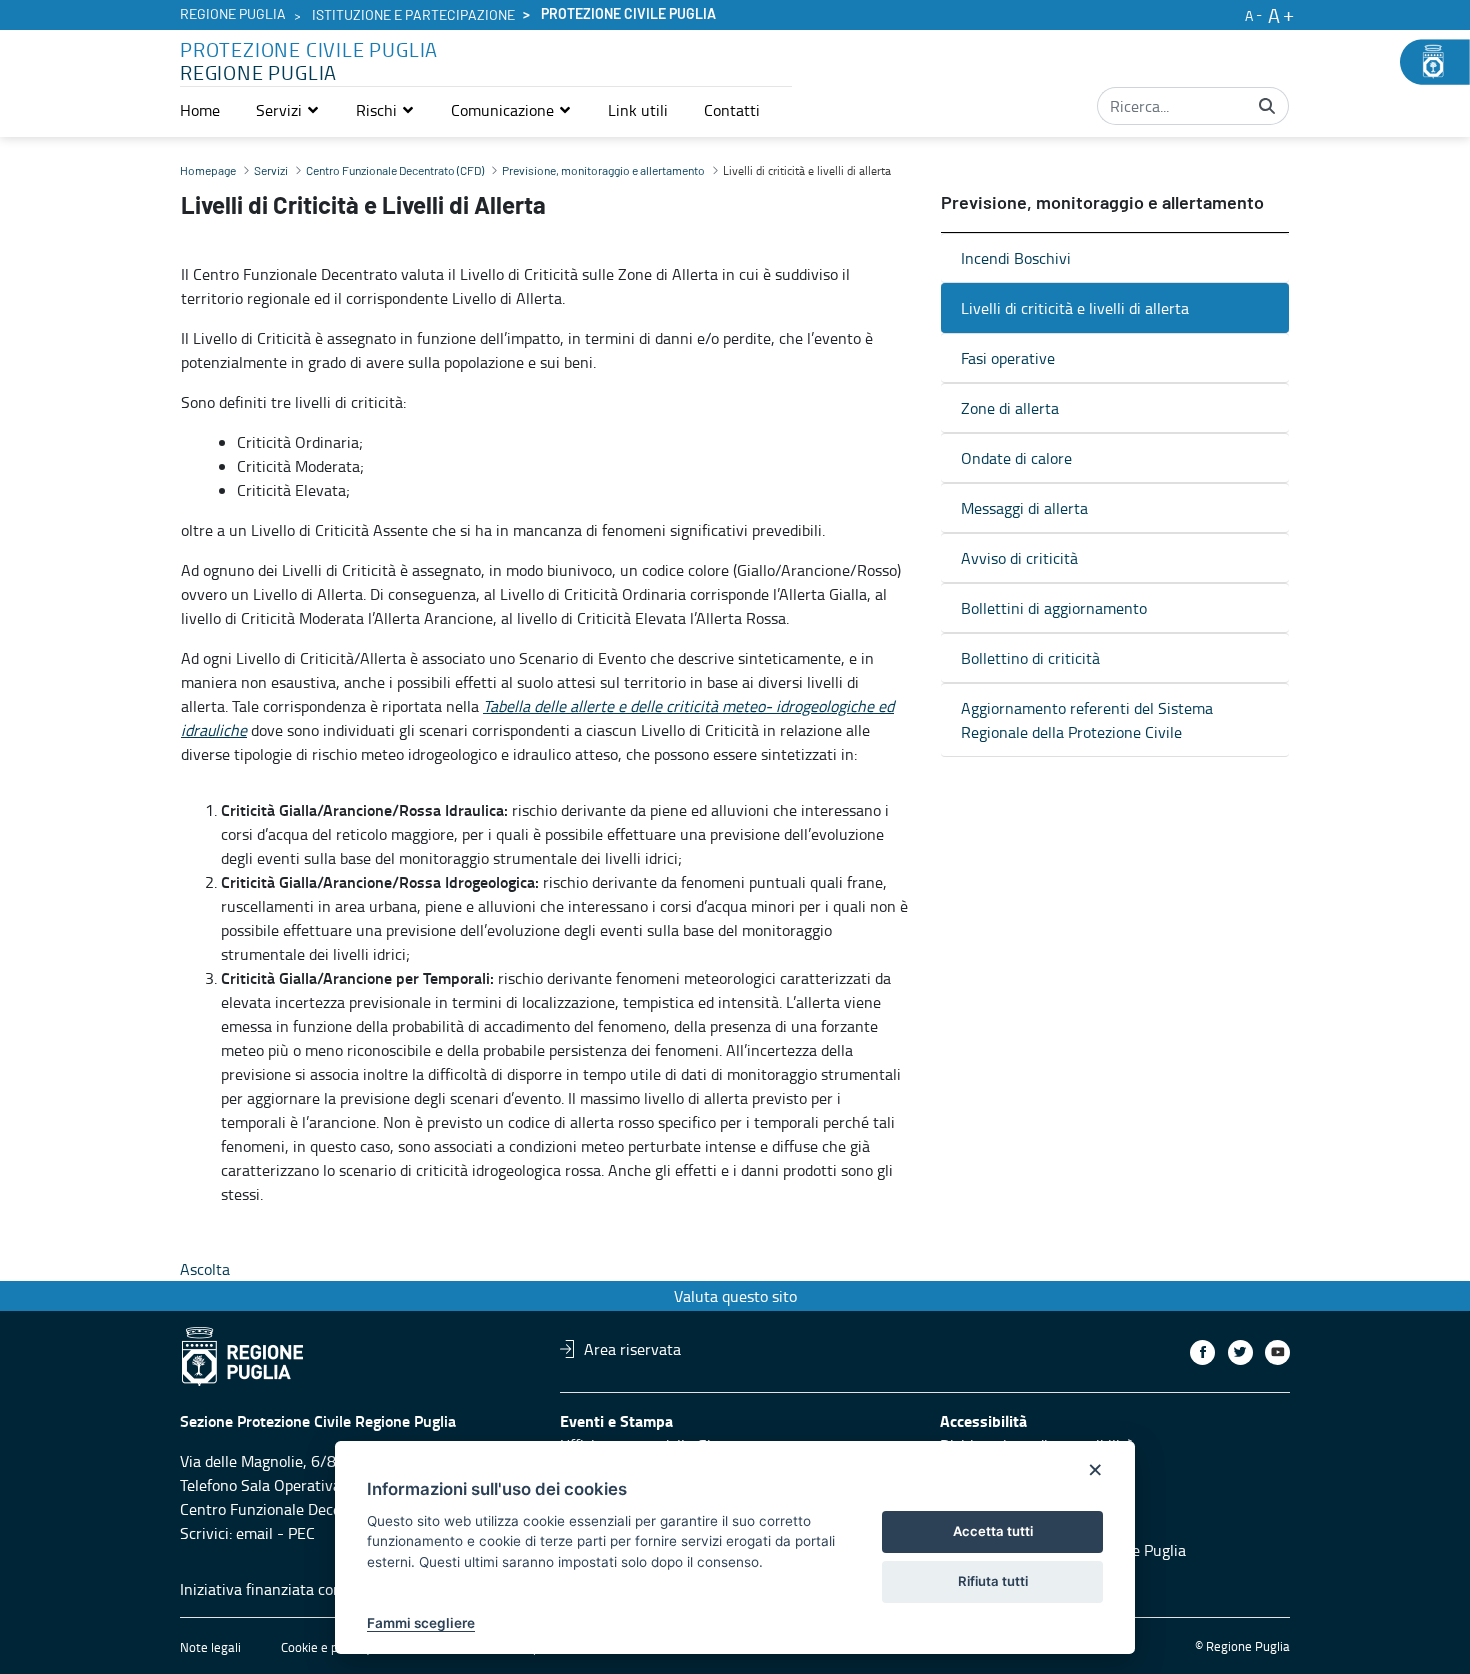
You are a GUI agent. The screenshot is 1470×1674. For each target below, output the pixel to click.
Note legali (210, 1647)
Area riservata (632, 1349)
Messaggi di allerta (1024, 508)
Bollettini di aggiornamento (1054, 608)
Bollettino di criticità (1030, 658)
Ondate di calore (1016, 458)
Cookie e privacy (326, 1647)
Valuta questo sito (735, 1296)
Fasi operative (1008, 358)
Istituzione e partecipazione (413, 16)
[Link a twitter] (1240, 1352)
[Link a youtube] (1277, 1352)
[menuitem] (200, 110)
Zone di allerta (1010, 408)
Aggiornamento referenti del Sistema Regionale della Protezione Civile (1087, 720)
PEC (301, 1533)
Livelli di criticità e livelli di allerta (1075, 308)
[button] (288, 110)
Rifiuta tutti (993, 1581)
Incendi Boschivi (1016, 258)
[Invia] (1267, 106)
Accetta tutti (993, 1531)
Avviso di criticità (1019, 558)
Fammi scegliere (421, 1623)
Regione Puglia (233, 15)
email (254, 1533)
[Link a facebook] (1202, 1352)
